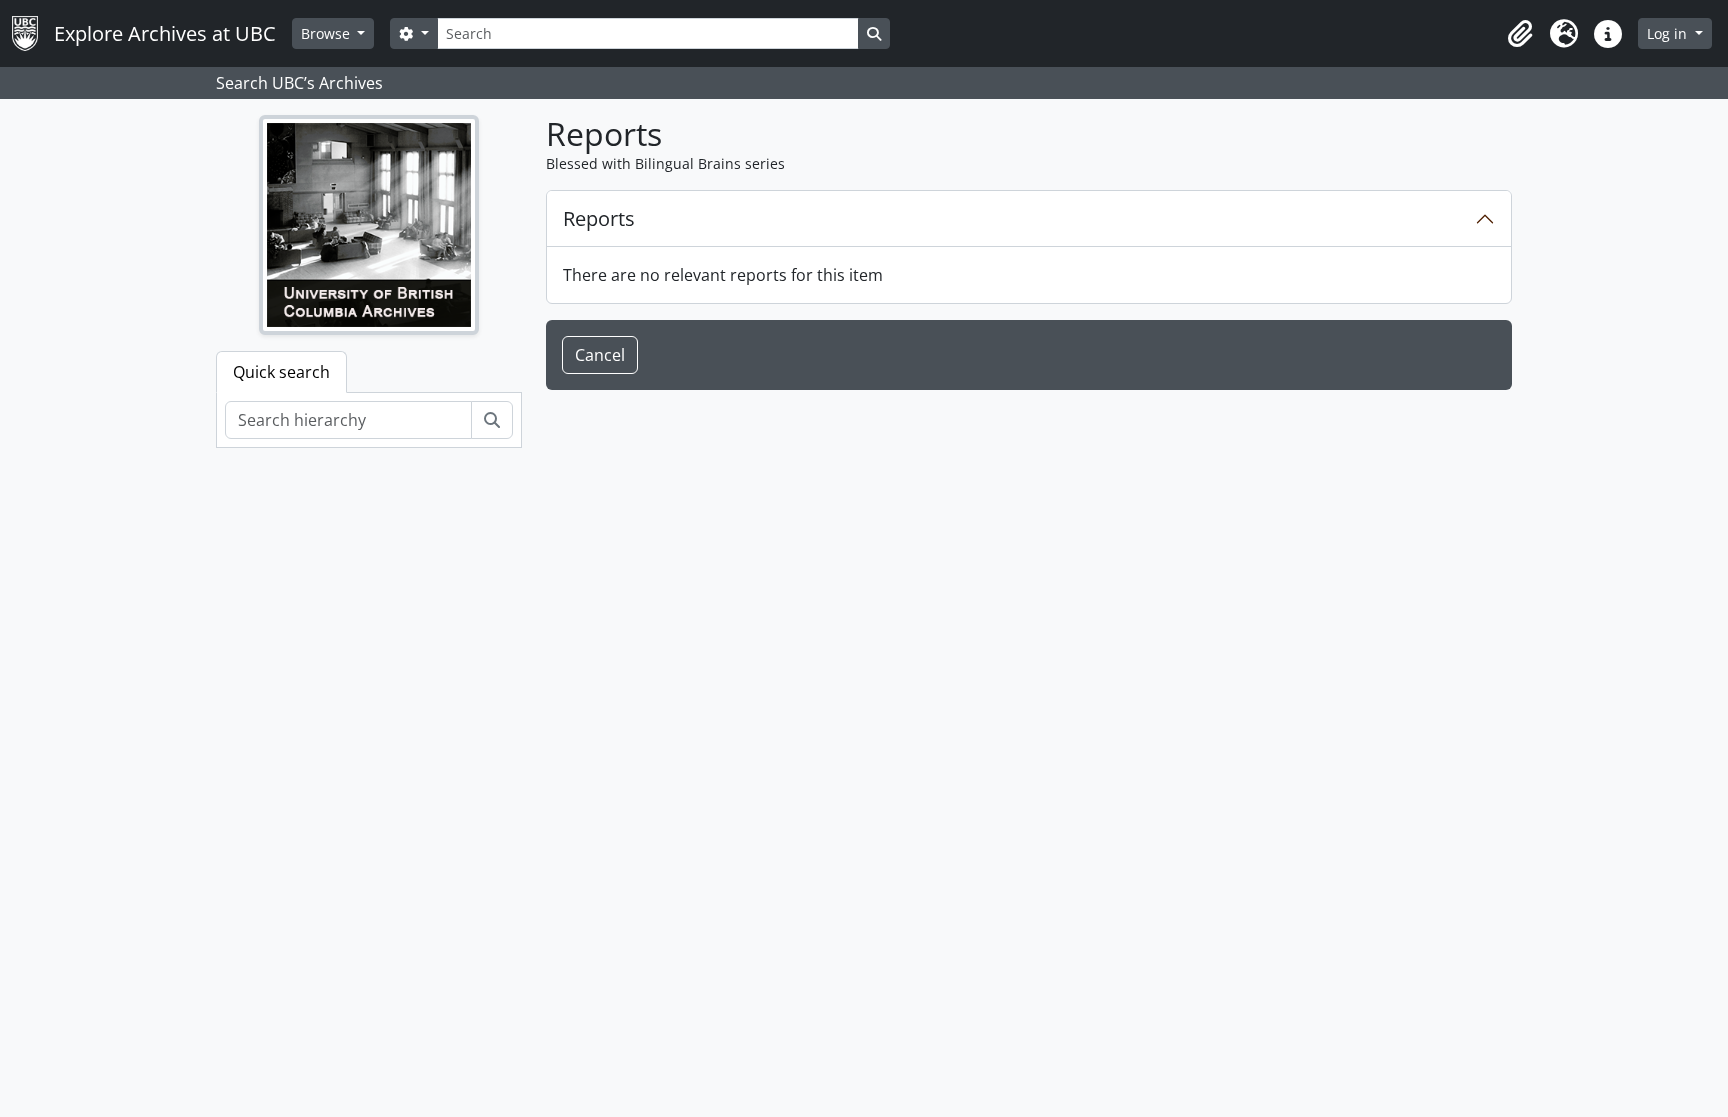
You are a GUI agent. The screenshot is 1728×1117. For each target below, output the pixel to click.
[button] (1520, 34)
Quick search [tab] (281, 372)
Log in (1669, 33)
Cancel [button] (600, 355)
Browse (327, 33)
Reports (599, 218)
